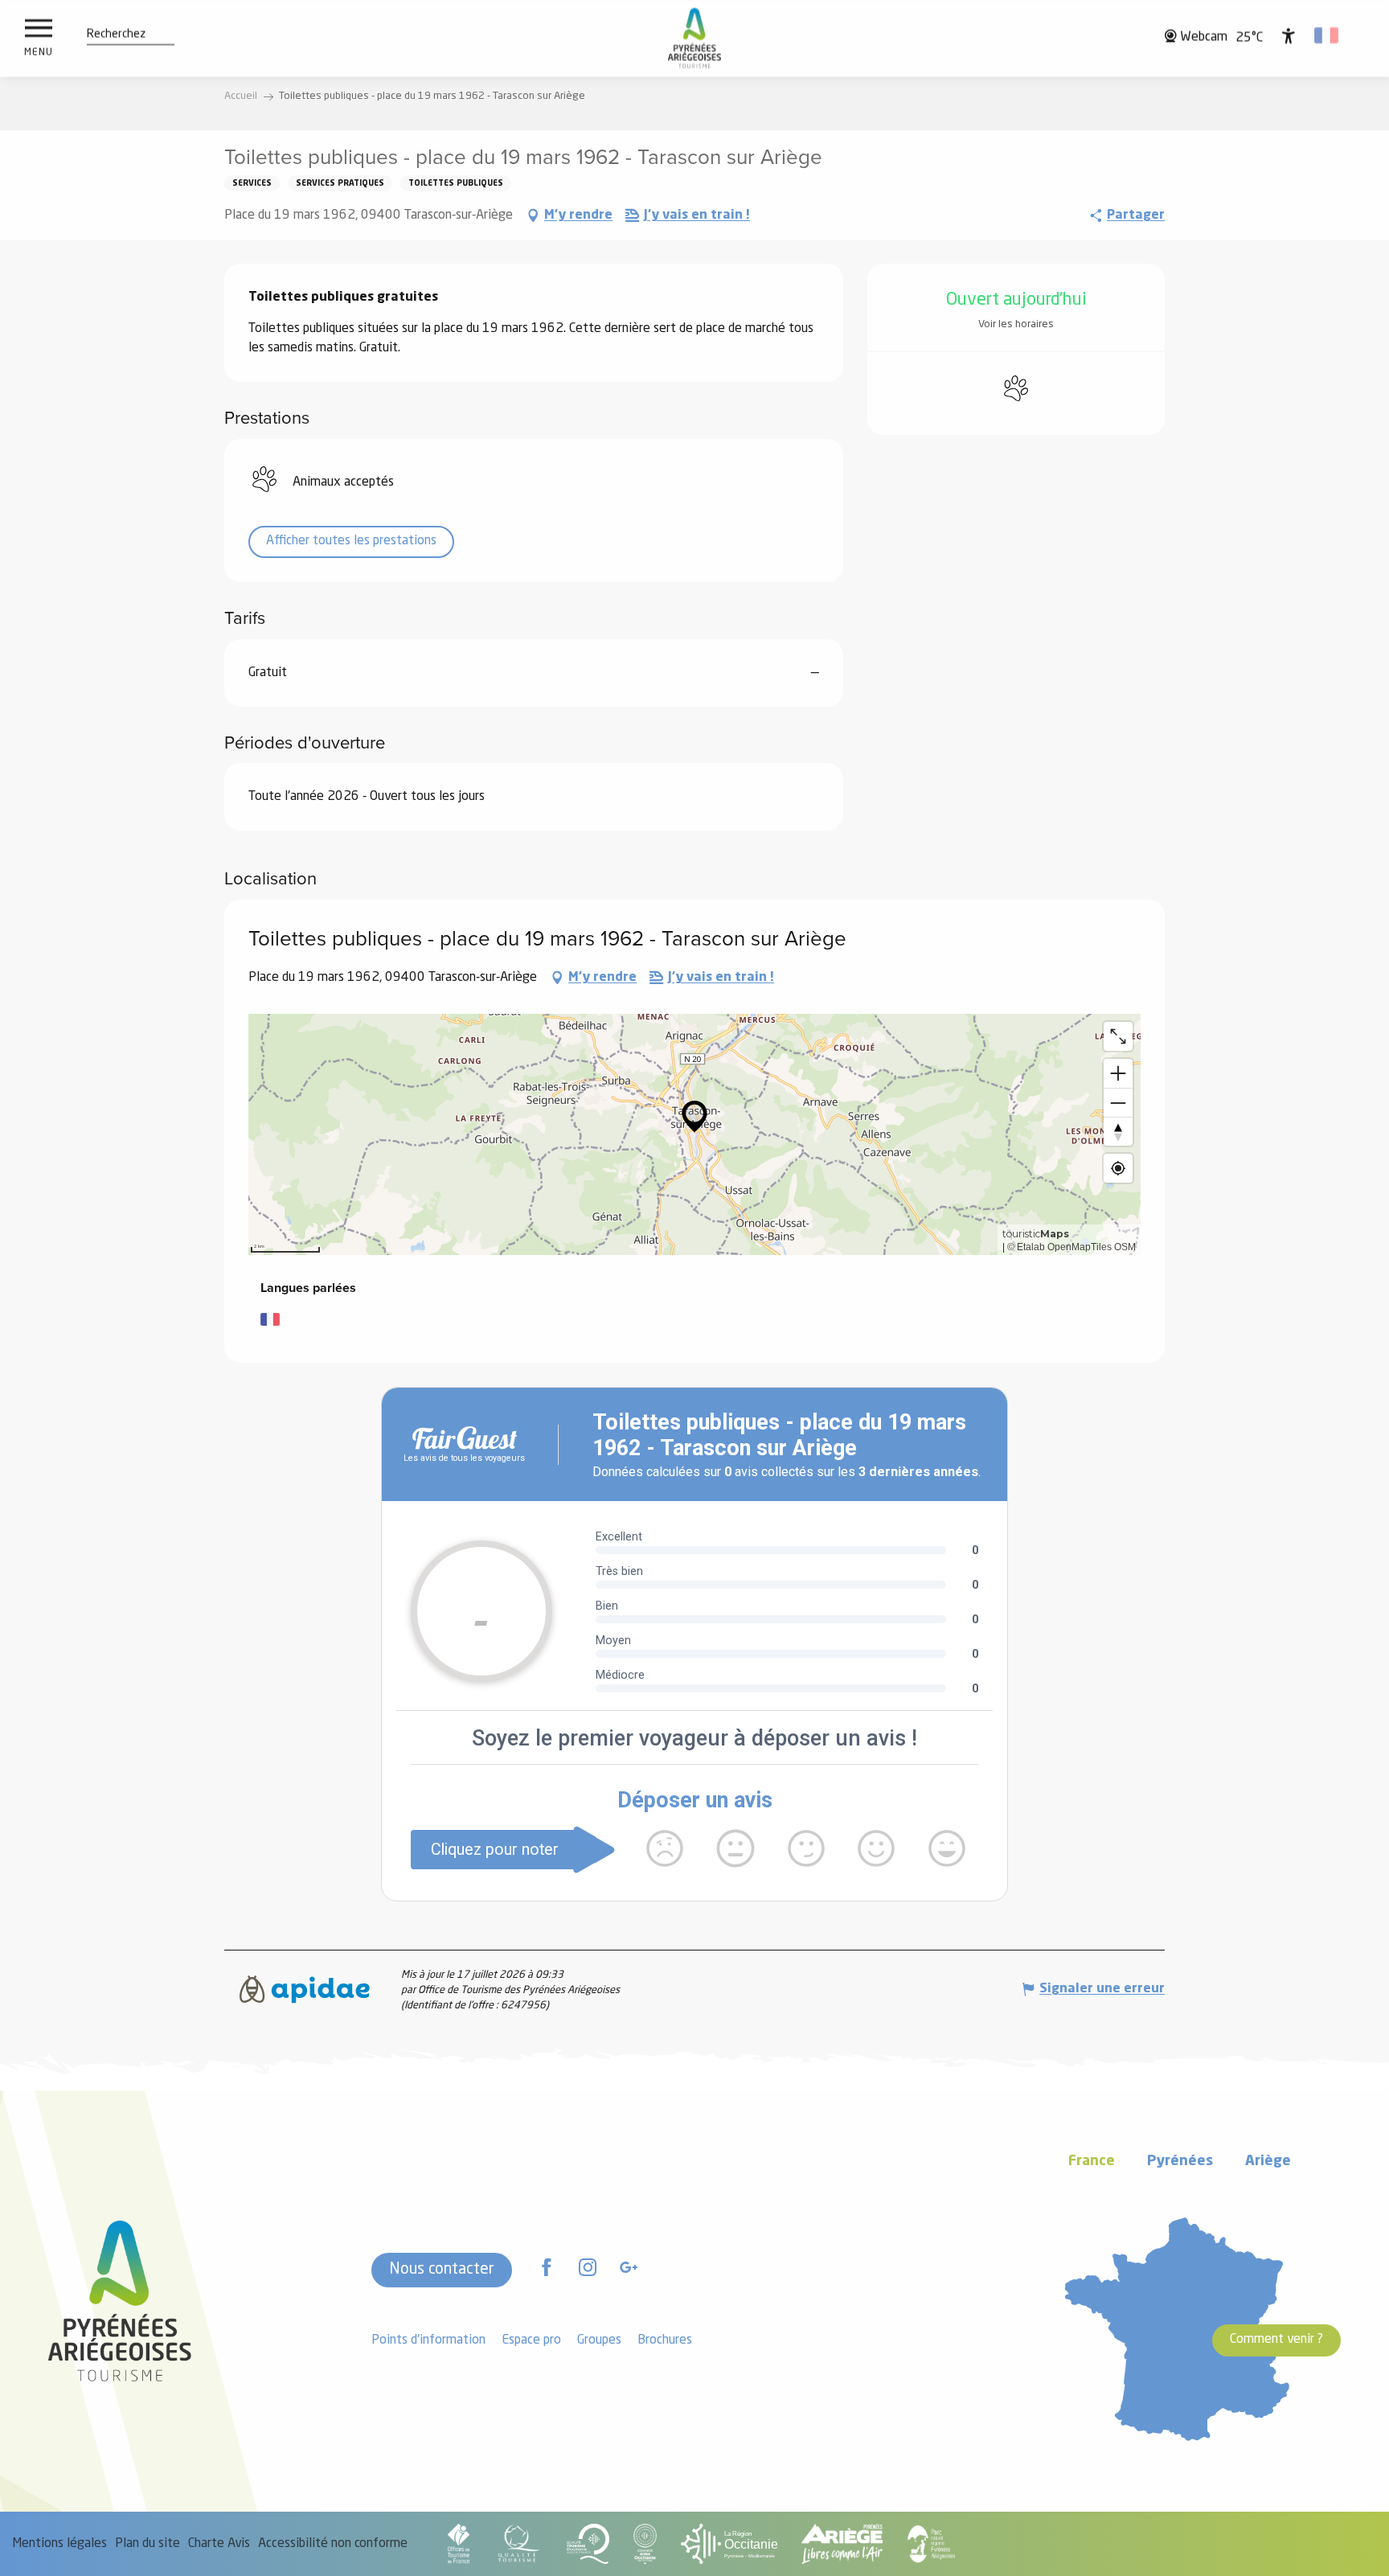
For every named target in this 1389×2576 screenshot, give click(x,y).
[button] (116, 35)
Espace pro (531, 2340)
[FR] (1328, 35)
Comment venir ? (1276, 2340)
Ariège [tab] (1268, 2162)
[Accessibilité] (1289, 35)
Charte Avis (219, 2544)
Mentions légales (59, 2544)
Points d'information (428, 2340)
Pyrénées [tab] (1180, 2162)
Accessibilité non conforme (333, 2544)
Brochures (665, 2340)
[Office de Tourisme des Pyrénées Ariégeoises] (695, 38)
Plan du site (148, 2544)
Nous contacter (442, 2270)
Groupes (599, 2340)
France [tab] (1092, 2162)
